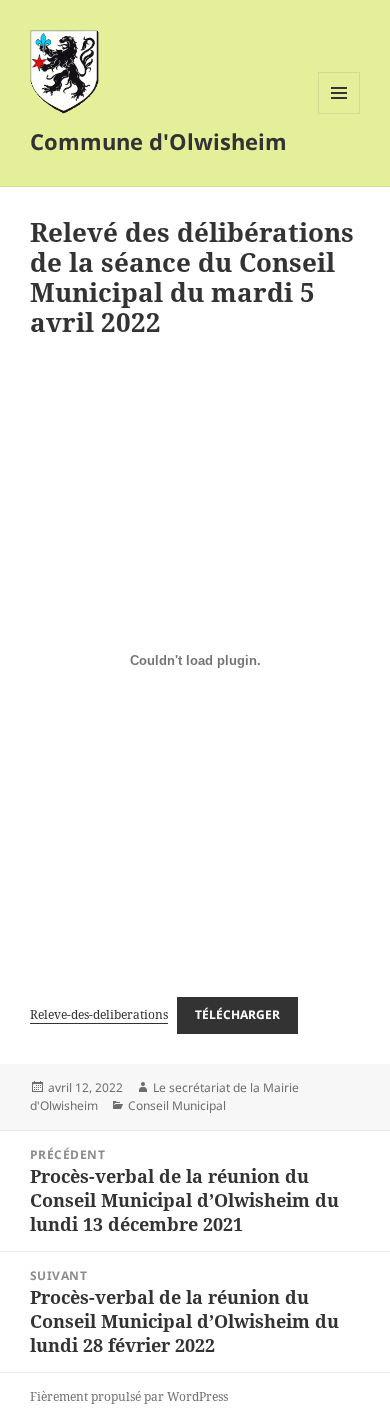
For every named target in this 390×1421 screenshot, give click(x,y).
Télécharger (237, 1014)
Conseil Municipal (177, 1105)
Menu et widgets (339, 113)
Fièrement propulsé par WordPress (129, 1396)
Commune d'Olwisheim (158, 141)
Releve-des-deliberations (99, 1014)
